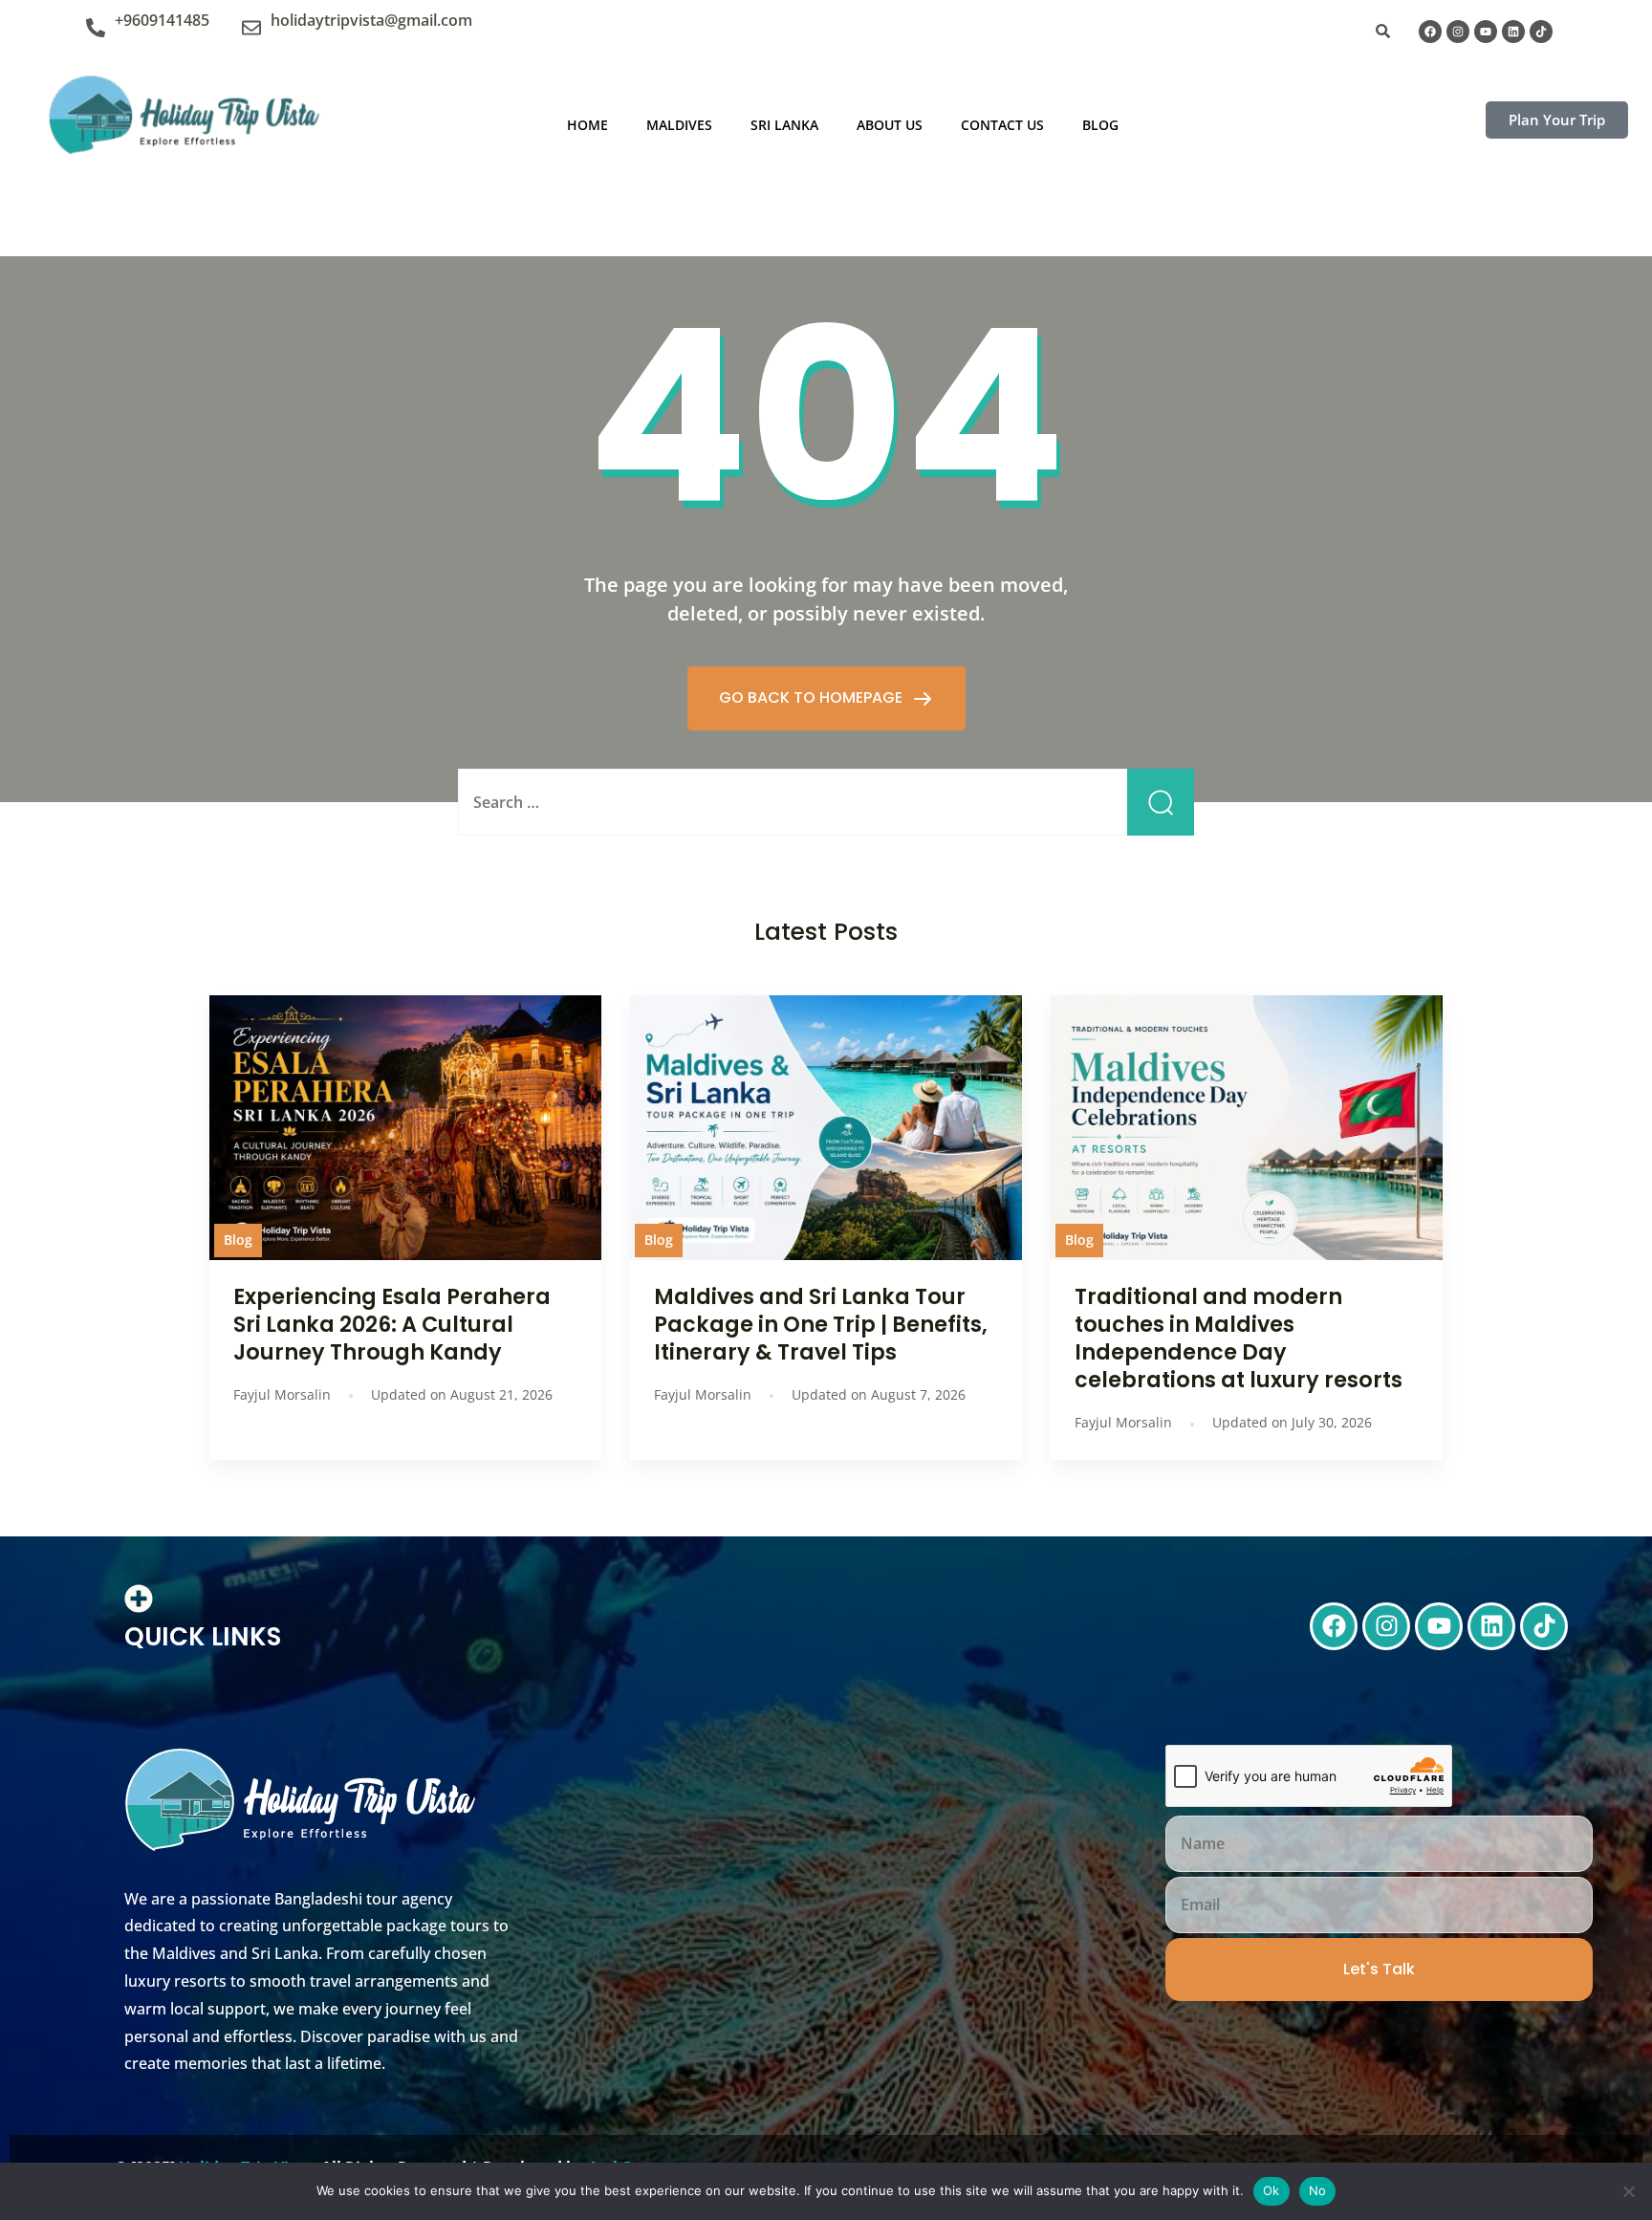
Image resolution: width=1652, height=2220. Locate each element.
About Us (890, 125)
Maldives (679, 125)
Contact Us (1002, 125)
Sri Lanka (784, 125)
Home (587, 125)
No (1318, 2190)
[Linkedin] (1513, 32)
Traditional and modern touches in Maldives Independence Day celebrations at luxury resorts (1239, 1338)
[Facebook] (1430, 32)
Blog (1100, 125)
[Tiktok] (1541, 32)
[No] (1628, 2191)
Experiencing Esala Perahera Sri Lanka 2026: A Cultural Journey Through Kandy (392, 1324)
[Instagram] (1458, 32)
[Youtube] (1486, 32)
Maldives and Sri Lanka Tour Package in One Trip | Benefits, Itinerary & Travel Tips (821, 1324)
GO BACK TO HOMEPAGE (813, 697)
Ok (1272, 2190)
